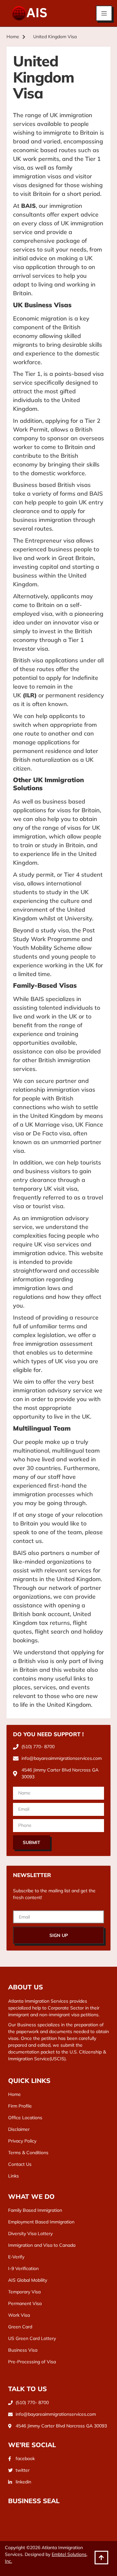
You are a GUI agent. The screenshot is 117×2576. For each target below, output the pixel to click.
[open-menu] (104, 13)
